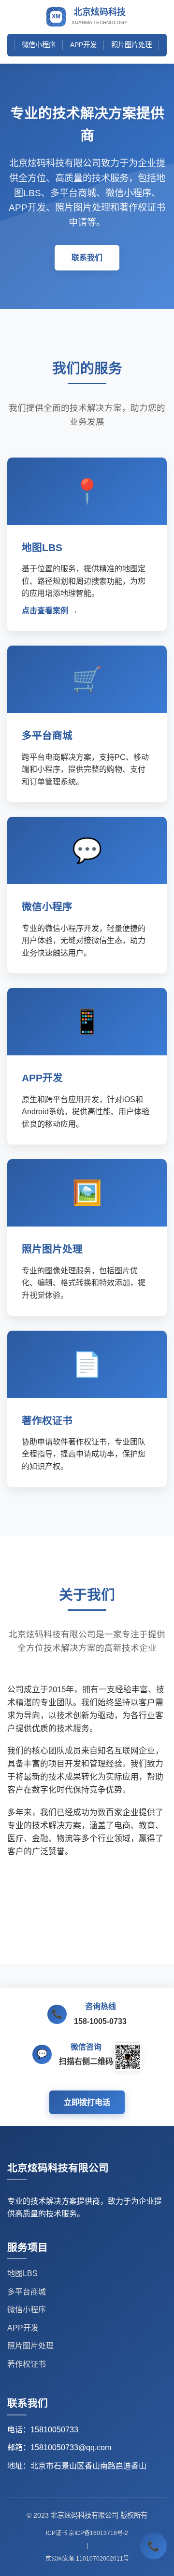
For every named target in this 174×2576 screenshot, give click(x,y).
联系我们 (87, 258)
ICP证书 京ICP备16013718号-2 (87, 2533)
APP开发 (83, 45)
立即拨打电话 (87, 2102)
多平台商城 (27, 2292)
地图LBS (22, 2273)
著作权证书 (27, 2364)
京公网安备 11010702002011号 (87, 2559)
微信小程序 (39, 45)
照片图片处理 (131, 45)
